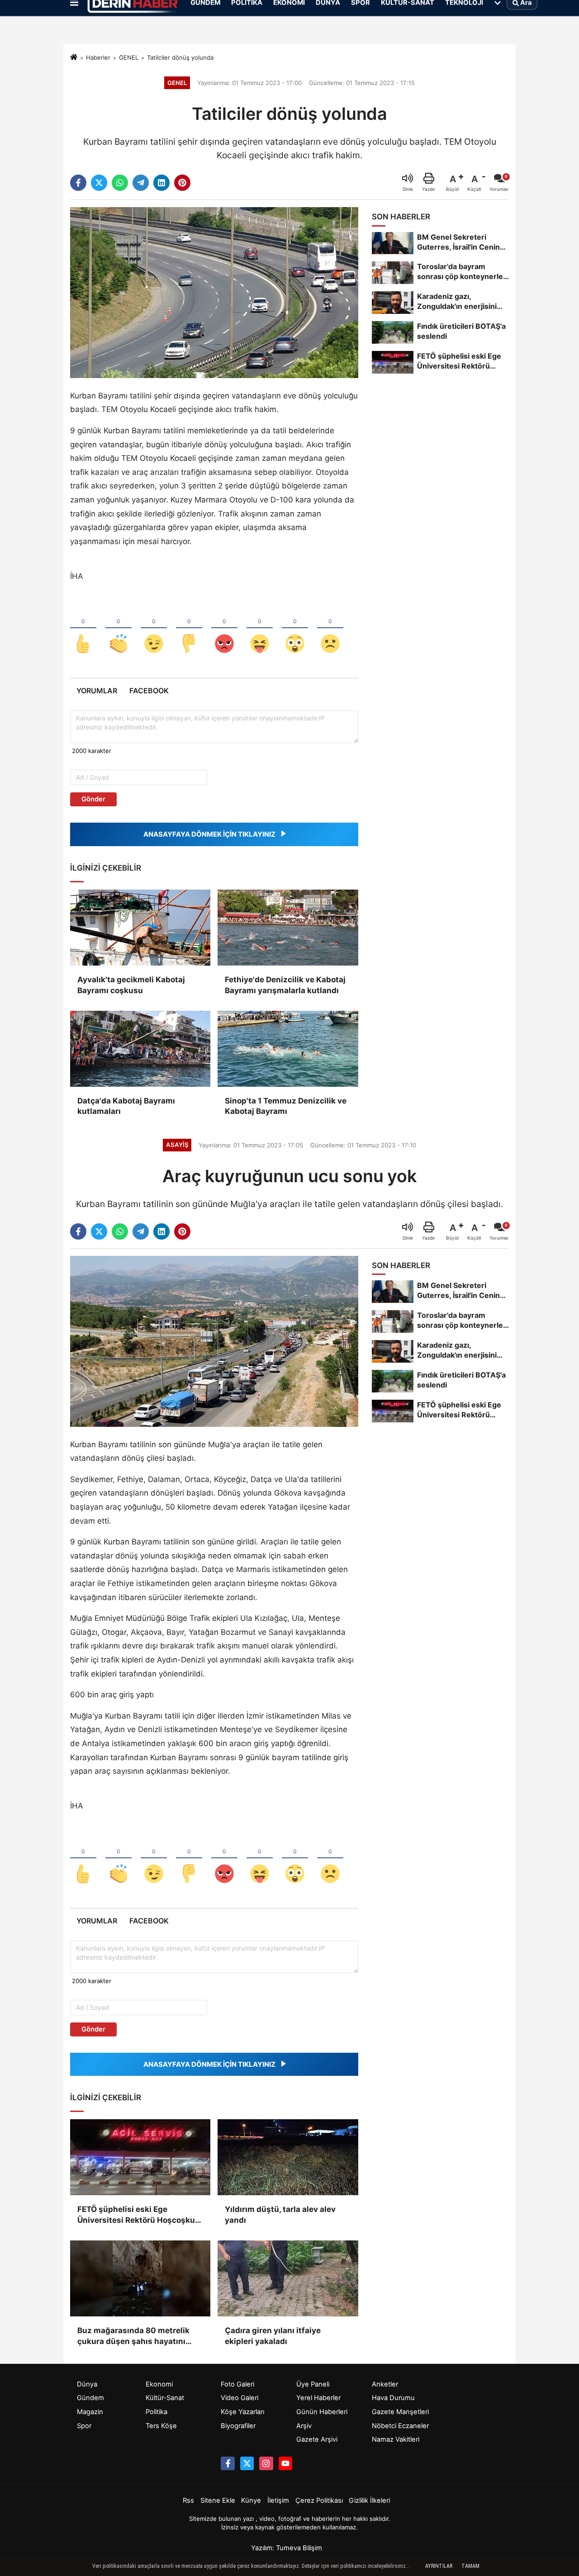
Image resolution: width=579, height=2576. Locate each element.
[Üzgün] (330, 629)
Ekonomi (159, 2384)
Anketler (385, 2384)
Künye (251, 2500)
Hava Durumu (393, 2398)
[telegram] (141, 183)
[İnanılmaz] (295, 629)
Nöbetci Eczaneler (400, 2426)
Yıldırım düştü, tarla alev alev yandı (280, 2215)
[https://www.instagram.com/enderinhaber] (266, 2463)
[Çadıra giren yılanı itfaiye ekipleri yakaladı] (288, 2278)
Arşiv (304, 2426)
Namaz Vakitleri (396, 2439)
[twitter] (99, 183)
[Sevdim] (154, 629)
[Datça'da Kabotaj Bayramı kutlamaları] (140, 1049)
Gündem (90, 2398)
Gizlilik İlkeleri (369, 2500)
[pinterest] (182, 183)
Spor (84, 2426)
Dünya (87, 2384)
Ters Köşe (161, 2426)
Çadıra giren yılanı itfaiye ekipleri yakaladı (273, 2336)
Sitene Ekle (218, 2500)
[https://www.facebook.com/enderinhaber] (228, 2463)
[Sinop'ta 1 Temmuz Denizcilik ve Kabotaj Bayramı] (288, 1049)
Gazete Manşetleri (400, 2412)
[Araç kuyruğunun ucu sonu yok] (214, 1341)
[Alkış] (119, 629)
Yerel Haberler (318, 2398)
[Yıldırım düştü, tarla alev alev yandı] (288, 2157)
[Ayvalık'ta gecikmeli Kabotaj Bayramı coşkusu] (140, 928)
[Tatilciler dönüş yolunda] (214, 292)
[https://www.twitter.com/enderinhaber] (247, 2463)
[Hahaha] (260, 629)
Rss (188, 2500)
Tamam (470, 2566)
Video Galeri (240, 2398)
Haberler (98, 57)
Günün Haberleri (322, 2412)
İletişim (278, 2500)
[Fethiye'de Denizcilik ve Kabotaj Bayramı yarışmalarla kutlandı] (288, 928)
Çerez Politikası (319, 2500)
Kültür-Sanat (165, 2398)
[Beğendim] (83, 629)
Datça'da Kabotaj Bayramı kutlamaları (126, 1106)
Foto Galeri (237, 2384)
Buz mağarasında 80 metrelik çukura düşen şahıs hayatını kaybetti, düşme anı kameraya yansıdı (135, 2337)
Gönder (93, 799)
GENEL (129, 57)
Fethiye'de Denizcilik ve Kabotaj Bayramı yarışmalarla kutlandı (285, 985)
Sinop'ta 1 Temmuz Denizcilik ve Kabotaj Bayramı (286, 1106)
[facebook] (78, 183)
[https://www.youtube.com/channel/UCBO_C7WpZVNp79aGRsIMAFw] (285, 2463)
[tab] (97, 691)
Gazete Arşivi (317, 2439)
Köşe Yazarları (242, 2412)
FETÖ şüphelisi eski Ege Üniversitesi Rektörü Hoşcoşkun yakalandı (139, 2215)
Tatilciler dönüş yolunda (180, 57)
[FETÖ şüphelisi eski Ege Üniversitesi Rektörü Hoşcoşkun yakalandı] (140, 2157)
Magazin (90, 2412)
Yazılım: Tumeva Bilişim (287, 2548)
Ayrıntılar (439, 2566)
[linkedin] (161, 183)
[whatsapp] (120, 183)
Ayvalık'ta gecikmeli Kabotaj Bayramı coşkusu (131, 985)
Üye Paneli (313, 2384)
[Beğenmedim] (189, 629)
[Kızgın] (224, 629)
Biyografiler (238, 2426)
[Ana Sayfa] (74, 58)
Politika (157, 2412)
